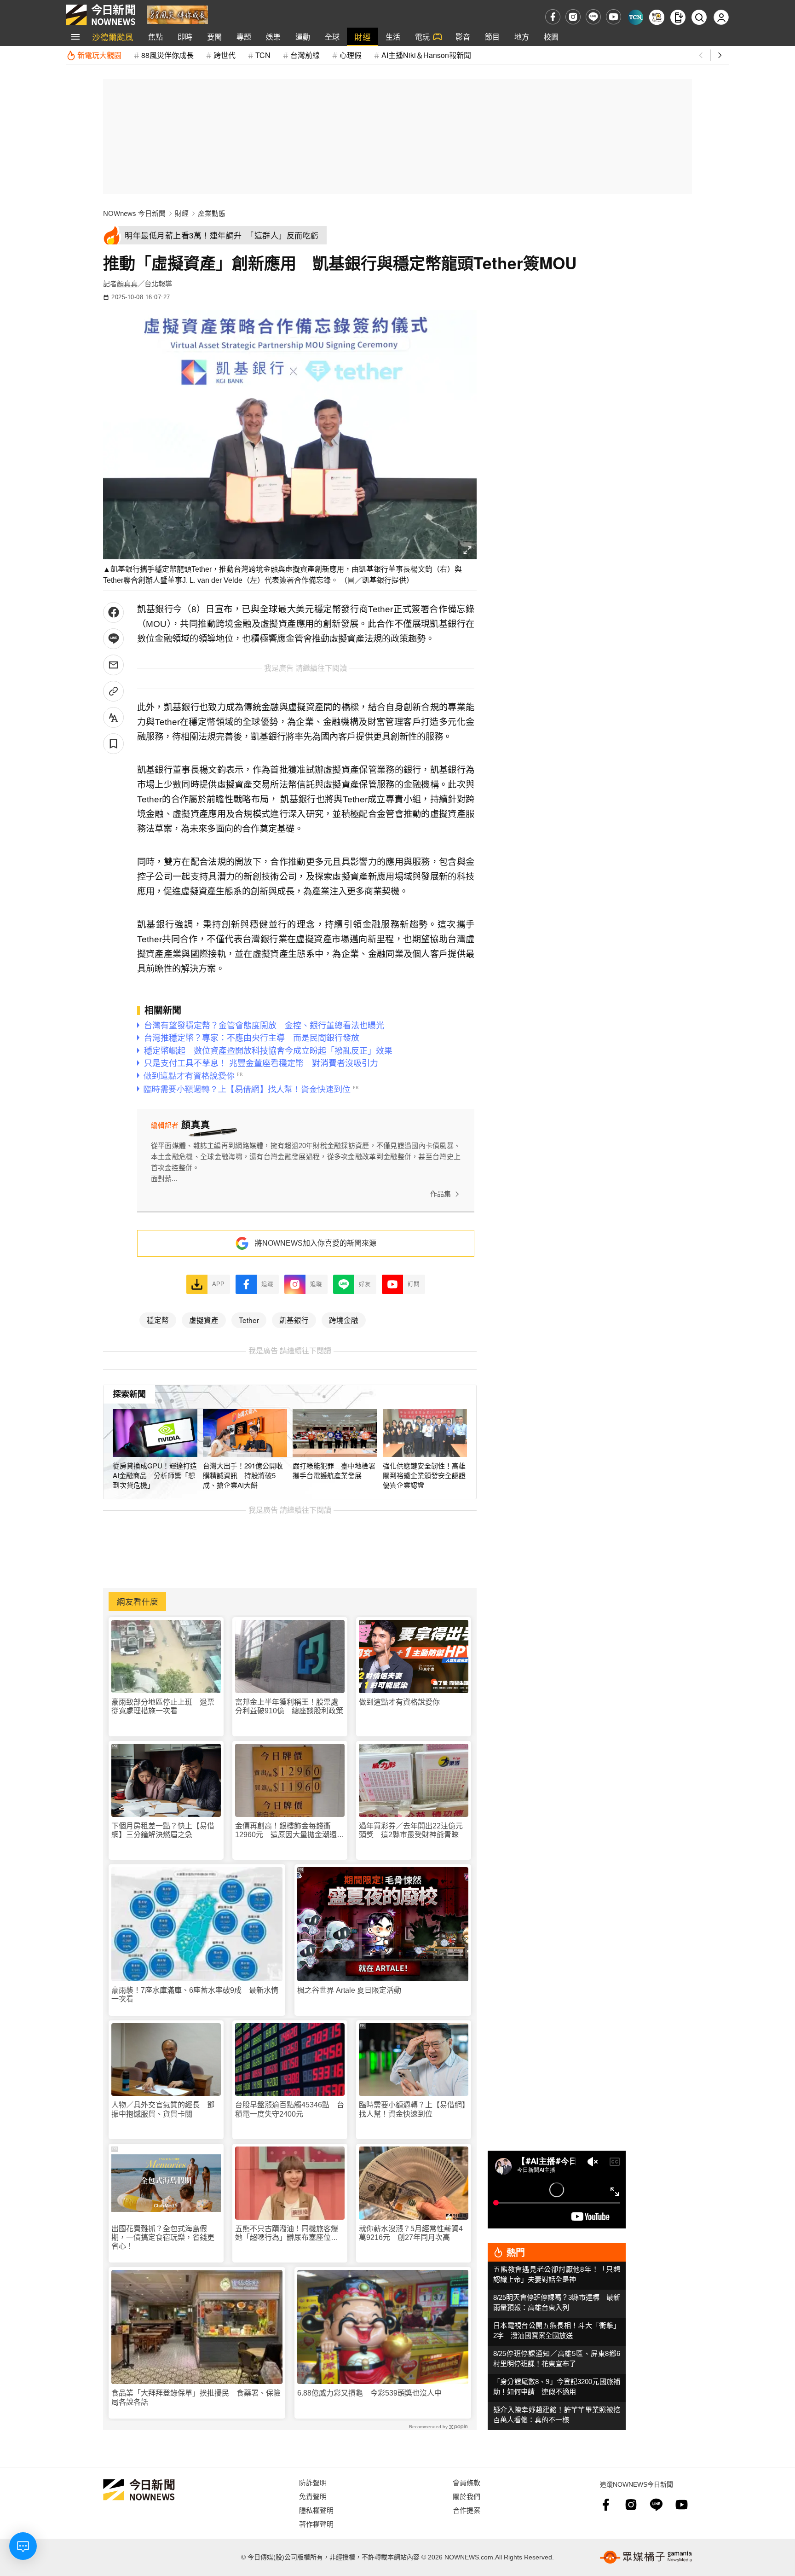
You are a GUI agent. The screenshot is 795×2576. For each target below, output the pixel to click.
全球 (332, 37)
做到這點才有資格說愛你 (399, 1702)
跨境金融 (344, 1320)
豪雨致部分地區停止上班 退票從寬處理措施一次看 (163, 1706)
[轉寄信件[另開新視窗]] (113, 665)
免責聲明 (313, 2496)
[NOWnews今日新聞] (101, 15)
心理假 (351, 55)
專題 (244, 37)
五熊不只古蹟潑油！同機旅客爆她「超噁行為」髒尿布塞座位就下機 (287, 2233)
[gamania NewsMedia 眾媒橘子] (646, 2557)
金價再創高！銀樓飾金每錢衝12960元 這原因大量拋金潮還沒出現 (290, 1830)
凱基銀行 (294, 1320)
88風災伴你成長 (167, 55)
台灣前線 (305, 55)
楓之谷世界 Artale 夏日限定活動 (349, 1990)
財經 (363, 37)
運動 (303, 37)
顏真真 (127, 284)
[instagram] (573, 17)
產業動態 (212, 213)
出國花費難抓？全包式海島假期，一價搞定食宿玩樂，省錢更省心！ (163, 2237)
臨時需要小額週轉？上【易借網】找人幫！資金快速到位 (412, 2109)
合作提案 (467, 2510)
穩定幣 (158, 1320)
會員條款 (467, 2482)
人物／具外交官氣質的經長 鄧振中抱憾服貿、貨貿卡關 (163, 2109)
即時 (185, 37)
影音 (463, 37)
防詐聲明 (313, 2482)
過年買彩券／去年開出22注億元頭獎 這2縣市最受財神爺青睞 (411, 1830)
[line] (593, 17)
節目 (492, 37)
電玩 (422, 37)
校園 (551, 37)
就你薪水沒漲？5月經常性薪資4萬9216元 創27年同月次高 (411, 2233)
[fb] (553, 17)
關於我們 (467, 2496)
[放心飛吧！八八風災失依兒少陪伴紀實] (177, 14)
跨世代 (225, 55)
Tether (249, 1320)
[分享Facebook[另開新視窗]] (113, 612)
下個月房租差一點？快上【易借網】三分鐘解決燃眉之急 (163, 1830)
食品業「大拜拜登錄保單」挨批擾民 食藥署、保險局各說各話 (196, 2397)
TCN (263, 55)
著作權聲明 (316, 2524)
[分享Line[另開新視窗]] (113, 639)
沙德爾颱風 (113, 37)
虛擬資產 (204, 1320)
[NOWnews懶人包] (657, 17)
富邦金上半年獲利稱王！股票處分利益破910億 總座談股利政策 (289, 1706)
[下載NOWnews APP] (678, 17)
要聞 (214, 37)
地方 (522, 37)
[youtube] (614, 17)
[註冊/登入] (721, 17)
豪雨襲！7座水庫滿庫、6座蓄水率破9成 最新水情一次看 (195, 1995)
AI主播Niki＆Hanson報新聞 (426, 55)
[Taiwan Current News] (636, 17)
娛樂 (273, 37)
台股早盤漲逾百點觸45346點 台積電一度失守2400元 (290, 2109)
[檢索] (699, 17)
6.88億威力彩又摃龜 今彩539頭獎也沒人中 (369, 2393)
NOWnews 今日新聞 (134, 213)
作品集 (441, 1194)
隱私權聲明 (316, 2510)
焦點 (156, 37)
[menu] (75, 37)
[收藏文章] (113, 744)
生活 (393, 37)
